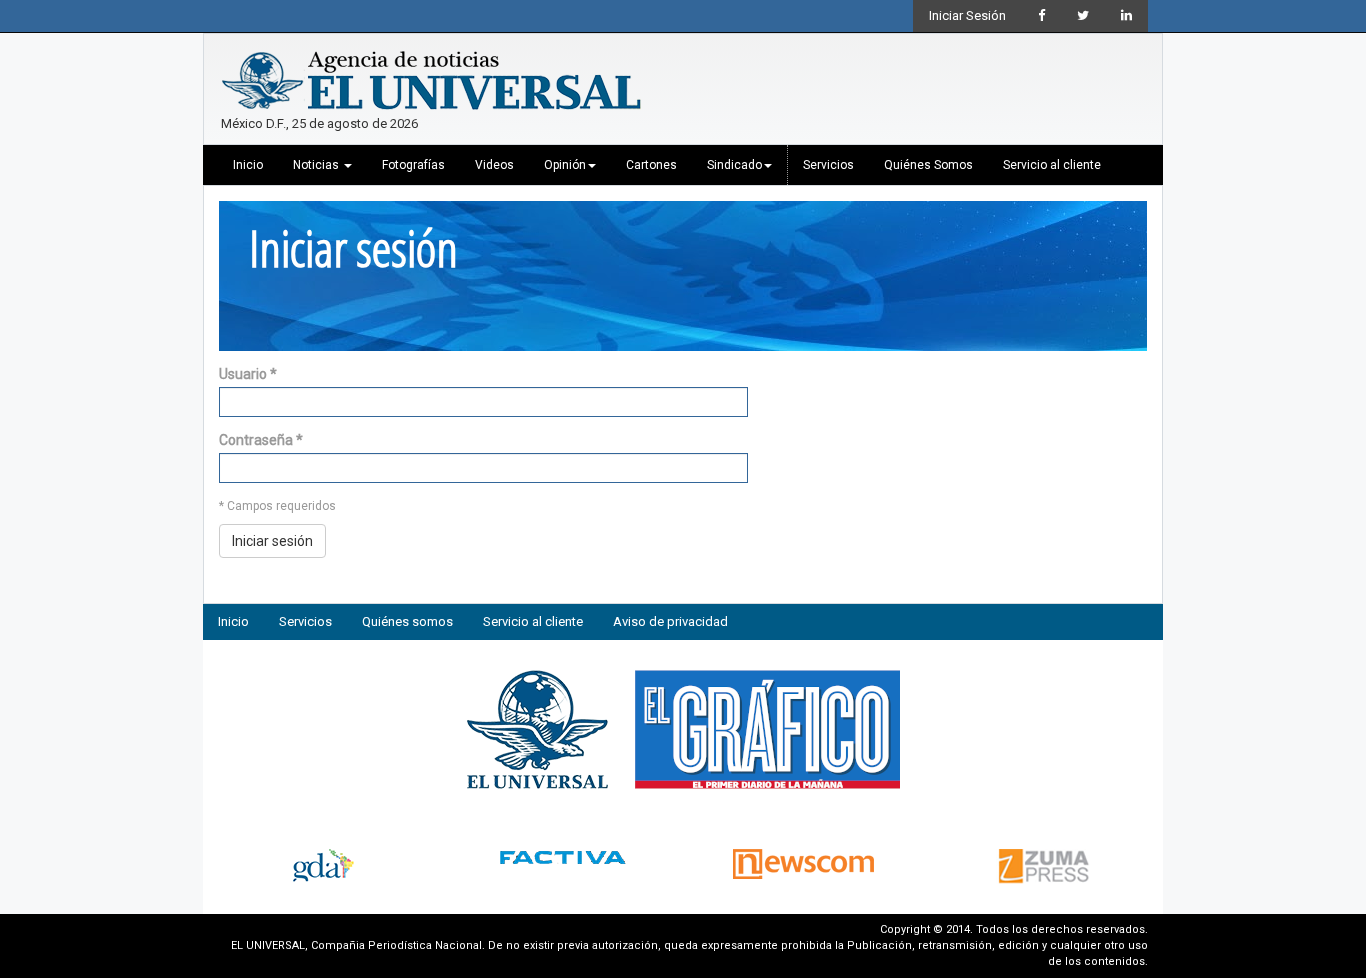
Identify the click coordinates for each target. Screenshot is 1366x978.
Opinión (565, 165)
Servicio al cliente (1052, 165)
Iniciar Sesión (967, 15)
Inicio (248, 165)
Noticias (317, 165)
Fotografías (413, 165)
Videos (494, 165)
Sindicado (734, 165)
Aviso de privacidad (670, 621)
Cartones (651, 165)
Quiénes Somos (928, 165)
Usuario (248, 374)
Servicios (828, 165)
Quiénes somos (407, 621)
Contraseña (261, 440)
